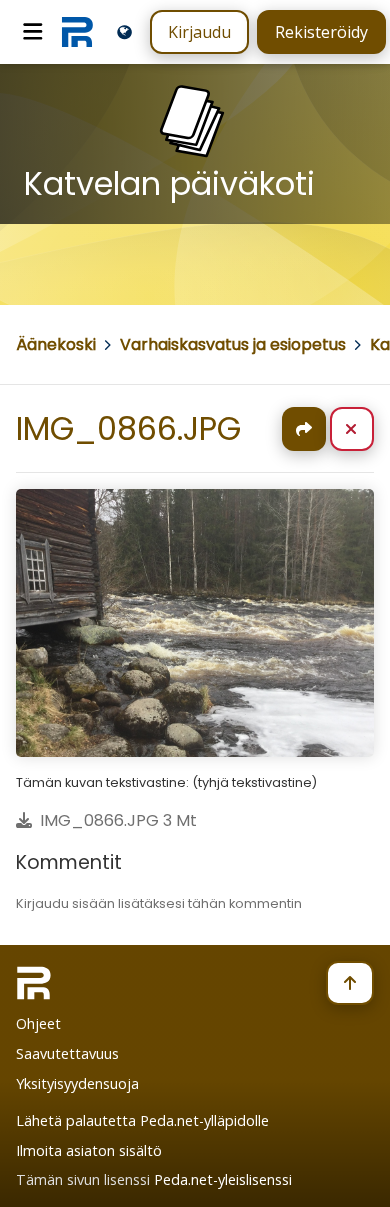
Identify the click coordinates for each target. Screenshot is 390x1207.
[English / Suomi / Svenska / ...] (124, 31)
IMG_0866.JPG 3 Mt (118, 820)
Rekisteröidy (321, 32)
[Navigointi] (33, 32)
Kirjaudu (199, 32)
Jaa (304, 429)
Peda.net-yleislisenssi (223, 1179)
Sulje (367, 429)
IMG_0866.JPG (128, 428)
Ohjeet (38, 1023)
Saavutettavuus (67, 1053)
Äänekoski (56, 344)
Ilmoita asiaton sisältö (89, 1150)
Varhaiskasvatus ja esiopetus (233, 344)
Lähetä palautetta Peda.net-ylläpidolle (142, 1120)
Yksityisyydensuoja (77, 1083)
